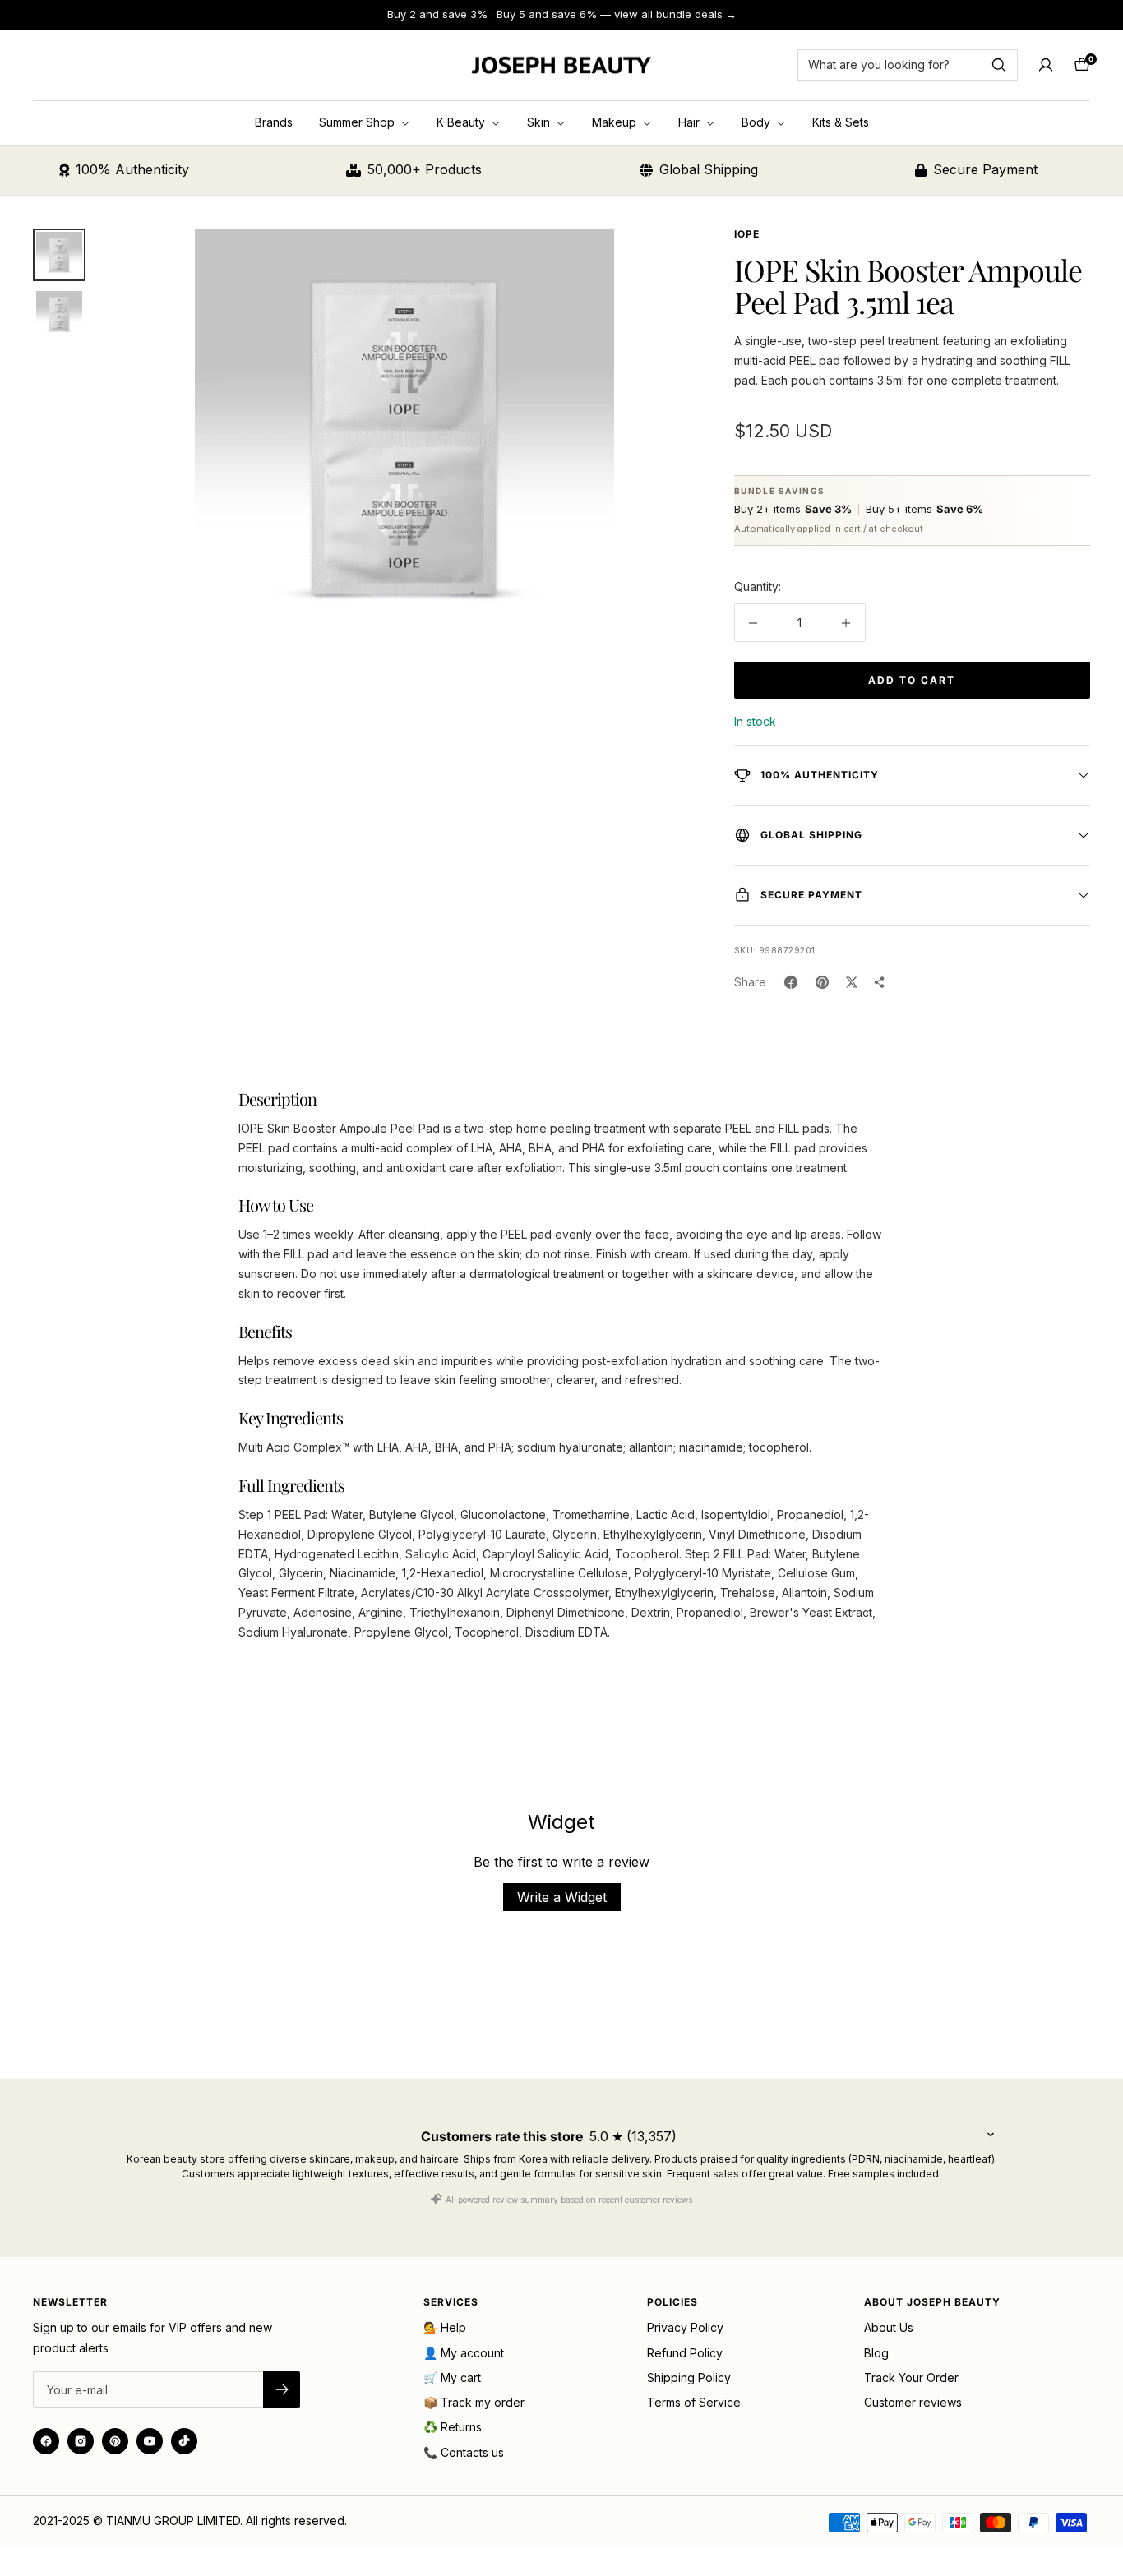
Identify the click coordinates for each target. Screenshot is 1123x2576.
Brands (274, 122)
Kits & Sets (841, 122)
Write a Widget (562, 1897)
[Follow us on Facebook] (46, 2441)
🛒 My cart (452, 2377)
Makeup (616, 122)
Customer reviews (913, 2402)
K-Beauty (462, 122)
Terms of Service (694, 2402)
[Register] (282, 2390)
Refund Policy (685, 2353)
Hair (691, 122)
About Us (889, 2327)
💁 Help (445, 2327)
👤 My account (464, 2353)
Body (758, 122)
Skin (540, 122)
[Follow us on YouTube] (150, 2441)
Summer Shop (358, 122)
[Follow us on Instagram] (81, 2441)
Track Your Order (911, 2377)
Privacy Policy (685, 2327)
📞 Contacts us (464, 2452)
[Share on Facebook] (791, 982)
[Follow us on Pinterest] (115, 2441)
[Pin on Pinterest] (822, 982)
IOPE (747, 234)
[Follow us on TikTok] (184, 2441)
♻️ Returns (453, 2427)
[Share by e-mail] (880, 982)
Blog (876, 2353)
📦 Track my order (474, 2402)
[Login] (1046, 65)
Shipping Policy (689, 2377)
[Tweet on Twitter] (852, 982)
